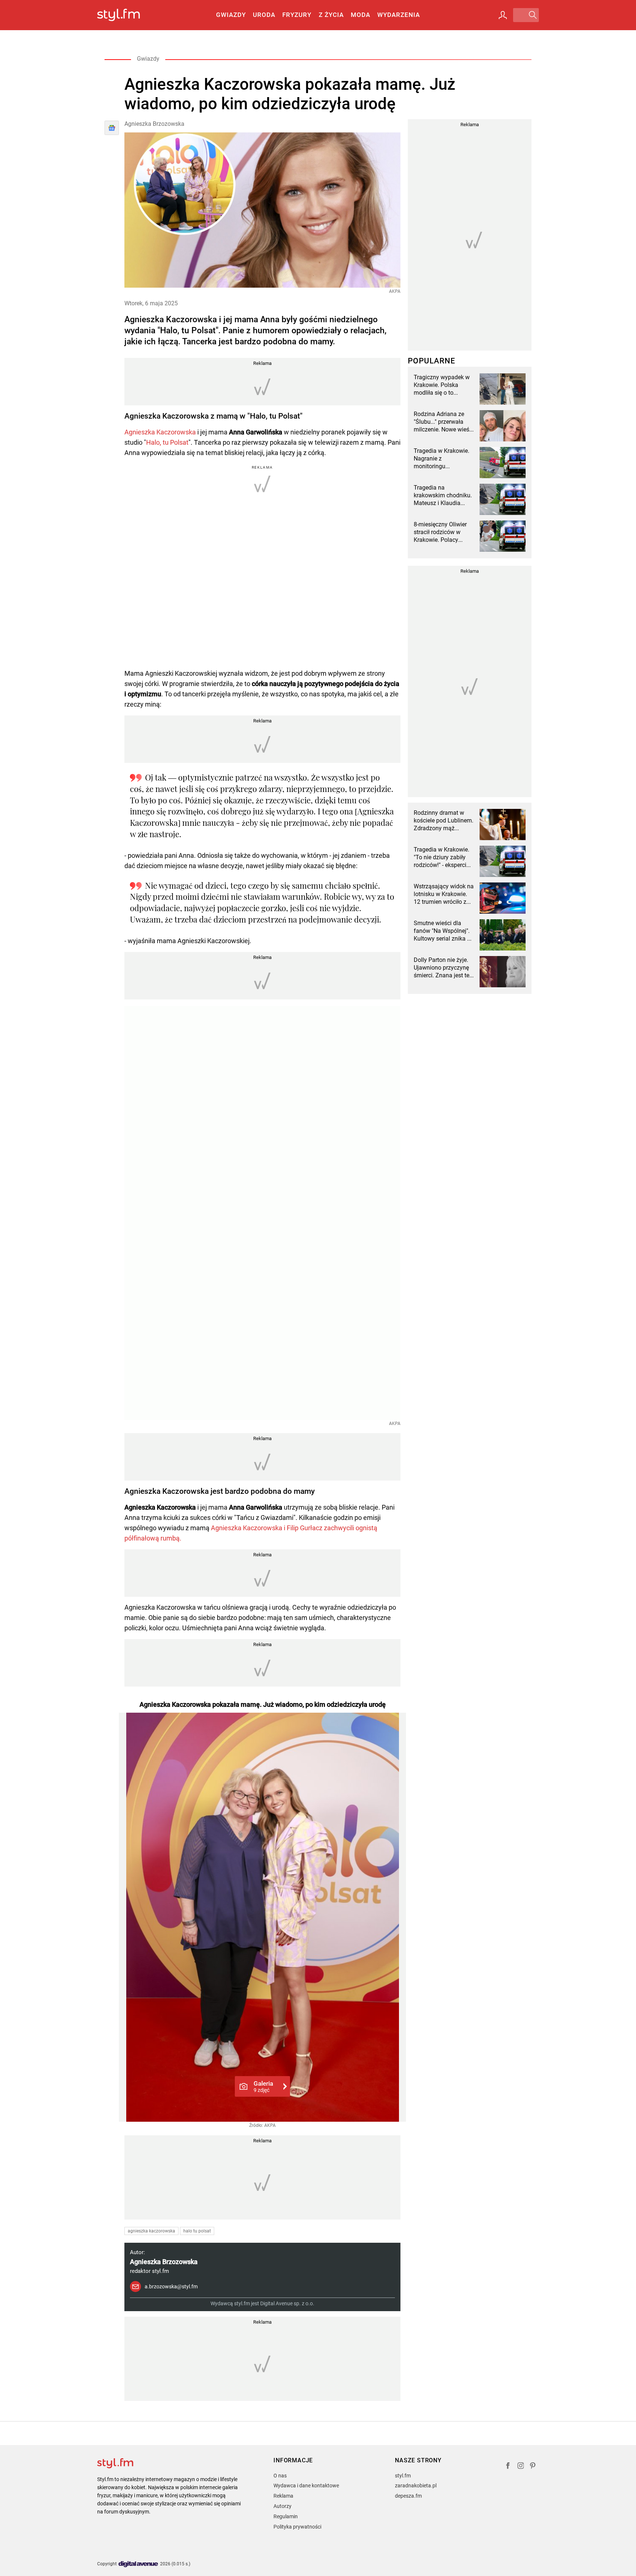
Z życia (331, 15)
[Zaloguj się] (503, 15)
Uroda (264, 15)
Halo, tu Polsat (167, 442)
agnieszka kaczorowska (151, 2231)
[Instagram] (521, 2467)
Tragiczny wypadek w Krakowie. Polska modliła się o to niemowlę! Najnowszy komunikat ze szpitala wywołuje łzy (442, 385)
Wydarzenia (399, 15)
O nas (280, 2476)
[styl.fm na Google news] (112, 128)
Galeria (263, 2086)
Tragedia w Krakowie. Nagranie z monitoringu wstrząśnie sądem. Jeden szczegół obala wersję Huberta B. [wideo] (442, 459)
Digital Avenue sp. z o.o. (287, 2303)
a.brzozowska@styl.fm (171, 2287)
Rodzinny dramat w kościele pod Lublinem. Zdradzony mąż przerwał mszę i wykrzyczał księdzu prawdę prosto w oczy (444, 821)
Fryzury (297, 15)
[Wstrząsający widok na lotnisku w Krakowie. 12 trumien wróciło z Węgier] (503, 898)
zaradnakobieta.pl (416, 2486)
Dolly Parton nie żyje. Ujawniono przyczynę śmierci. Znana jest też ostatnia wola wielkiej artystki (443, 968)
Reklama (283, 2496)
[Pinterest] (533, 2467)
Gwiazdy (231, 15)
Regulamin (286, 2516)
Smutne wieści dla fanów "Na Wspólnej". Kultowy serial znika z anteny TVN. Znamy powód (442, 931)
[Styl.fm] (126, 15)
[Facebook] (508, 2467)
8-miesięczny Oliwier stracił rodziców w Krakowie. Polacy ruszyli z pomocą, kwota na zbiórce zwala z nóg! (440, 532)
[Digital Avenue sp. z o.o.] (138, 2564)
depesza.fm (408, 2496)
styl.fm (403, 2476)
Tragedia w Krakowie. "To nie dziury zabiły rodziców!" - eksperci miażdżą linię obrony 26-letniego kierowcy (441, 857)
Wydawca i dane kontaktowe (306, 2486)
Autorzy (282, 2506)
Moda (361, 15)
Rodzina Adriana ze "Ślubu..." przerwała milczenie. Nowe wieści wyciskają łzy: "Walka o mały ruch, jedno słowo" (444, 422)
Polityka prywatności (297, 2527)
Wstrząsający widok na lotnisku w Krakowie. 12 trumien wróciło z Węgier (444, 894)
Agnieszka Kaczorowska (160, 432)
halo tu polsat (197, 2231)
